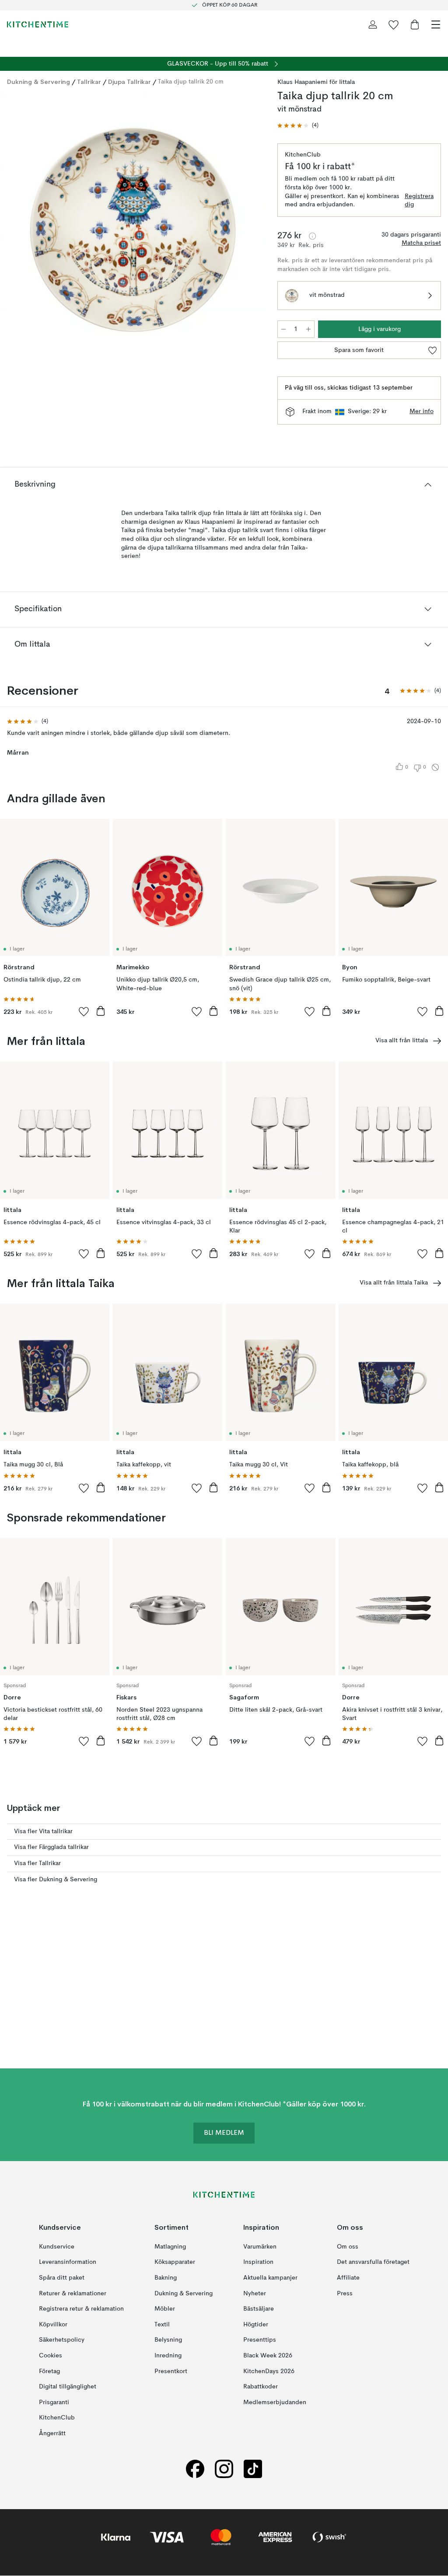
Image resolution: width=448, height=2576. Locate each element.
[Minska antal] (283, 329)
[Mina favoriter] (394, 24)
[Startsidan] (38, 24)
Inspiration (258, 2263)
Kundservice (57, 2247)
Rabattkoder (261, 2387)
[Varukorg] (415, 24)
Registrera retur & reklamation (81, 2309)
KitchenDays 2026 (269, 2371)
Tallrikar (89, 82)
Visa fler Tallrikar (37, 1863)
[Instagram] (224, 2469)
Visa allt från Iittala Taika (394, 1283)
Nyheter (255, 2294)
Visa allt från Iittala (402, 1041)
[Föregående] (16, 228)
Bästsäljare (259, 2309)
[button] (298, 126)
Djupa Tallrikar (129, 82)
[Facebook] (195, 2469)
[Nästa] (251, 228)
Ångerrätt (52, 2433)
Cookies (51, 2356)
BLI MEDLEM (224, 2134)
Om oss (348, 2247)
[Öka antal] (308, 329)
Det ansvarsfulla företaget (373, 2263)
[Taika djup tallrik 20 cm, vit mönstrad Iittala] (133, 227)
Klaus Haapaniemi (303, 82)
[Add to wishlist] (84, 1011)
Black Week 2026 (268, 2356)
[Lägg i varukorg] (101, 1011)
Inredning (168, 2356)
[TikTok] (253, 2469)
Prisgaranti (54, 2402)
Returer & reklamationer (73, 2294)
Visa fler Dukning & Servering (56, 1880)
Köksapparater (175, 2263)
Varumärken (260, 2247)
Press (345, 2294)
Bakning (166, 2278)
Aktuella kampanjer (270, 2278)
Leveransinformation (68, 2263)
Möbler (165, 2309)
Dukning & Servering (38, 82)
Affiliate (348, 2278)
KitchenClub (57, 2418)
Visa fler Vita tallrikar (43, 1831)
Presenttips (260, 2340)
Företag (49, 2371)
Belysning (168, 2340)
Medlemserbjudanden (275, 2402)
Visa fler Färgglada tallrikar (51, 1847)
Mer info (422, 411)
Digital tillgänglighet (68, 2387)
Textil (162, 2325)
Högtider (256, 2325)
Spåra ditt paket (62, 2278)
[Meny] (436, 24)
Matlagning (170, 2247)
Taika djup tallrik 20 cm (191, 82)
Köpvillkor (53, 2325)
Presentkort (171, 2371)
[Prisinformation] (312, 236)
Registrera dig (419, 201)
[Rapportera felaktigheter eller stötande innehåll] (435, 767)
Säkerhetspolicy (62, 2340)
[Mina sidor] (373, 24)
